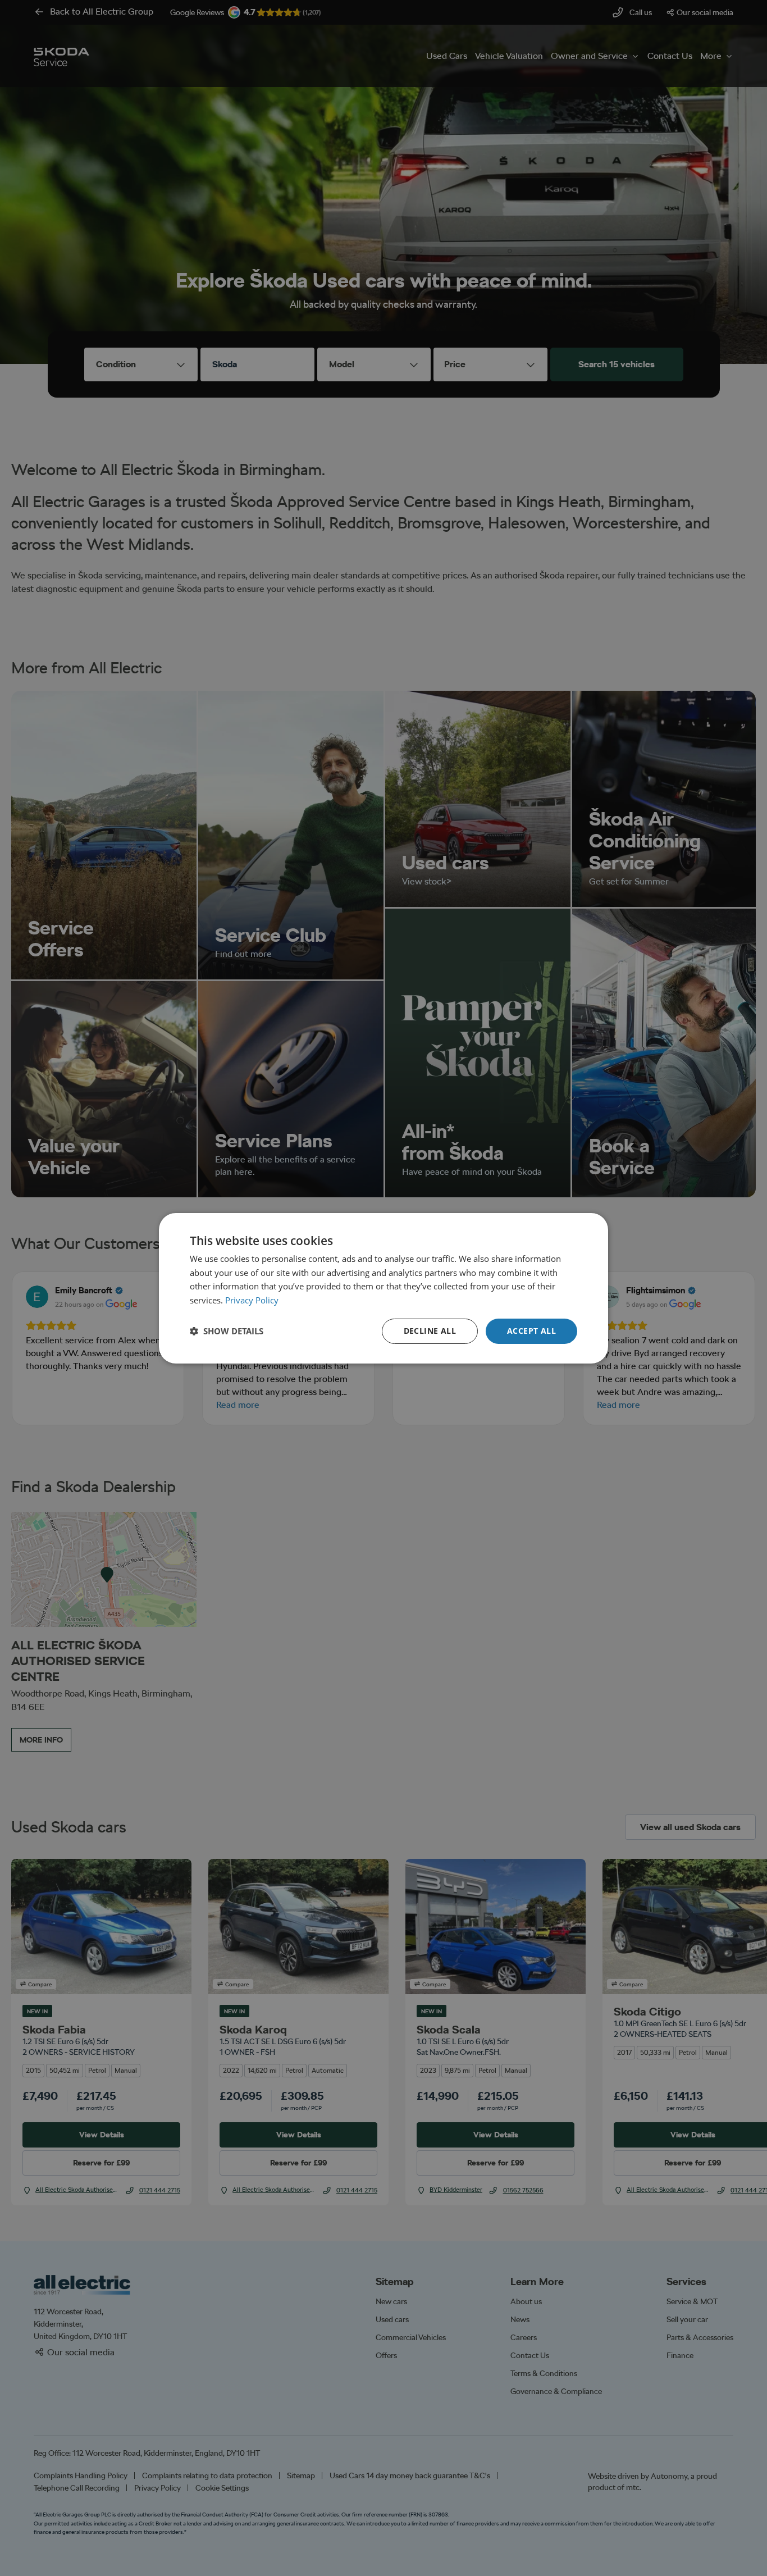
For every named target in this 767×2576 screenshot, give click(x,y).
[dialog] (383, 1288)
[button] (227, 1331)
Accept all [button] (531, 1331)
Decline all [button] (430, 1331)
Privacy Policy (252, 1300)
